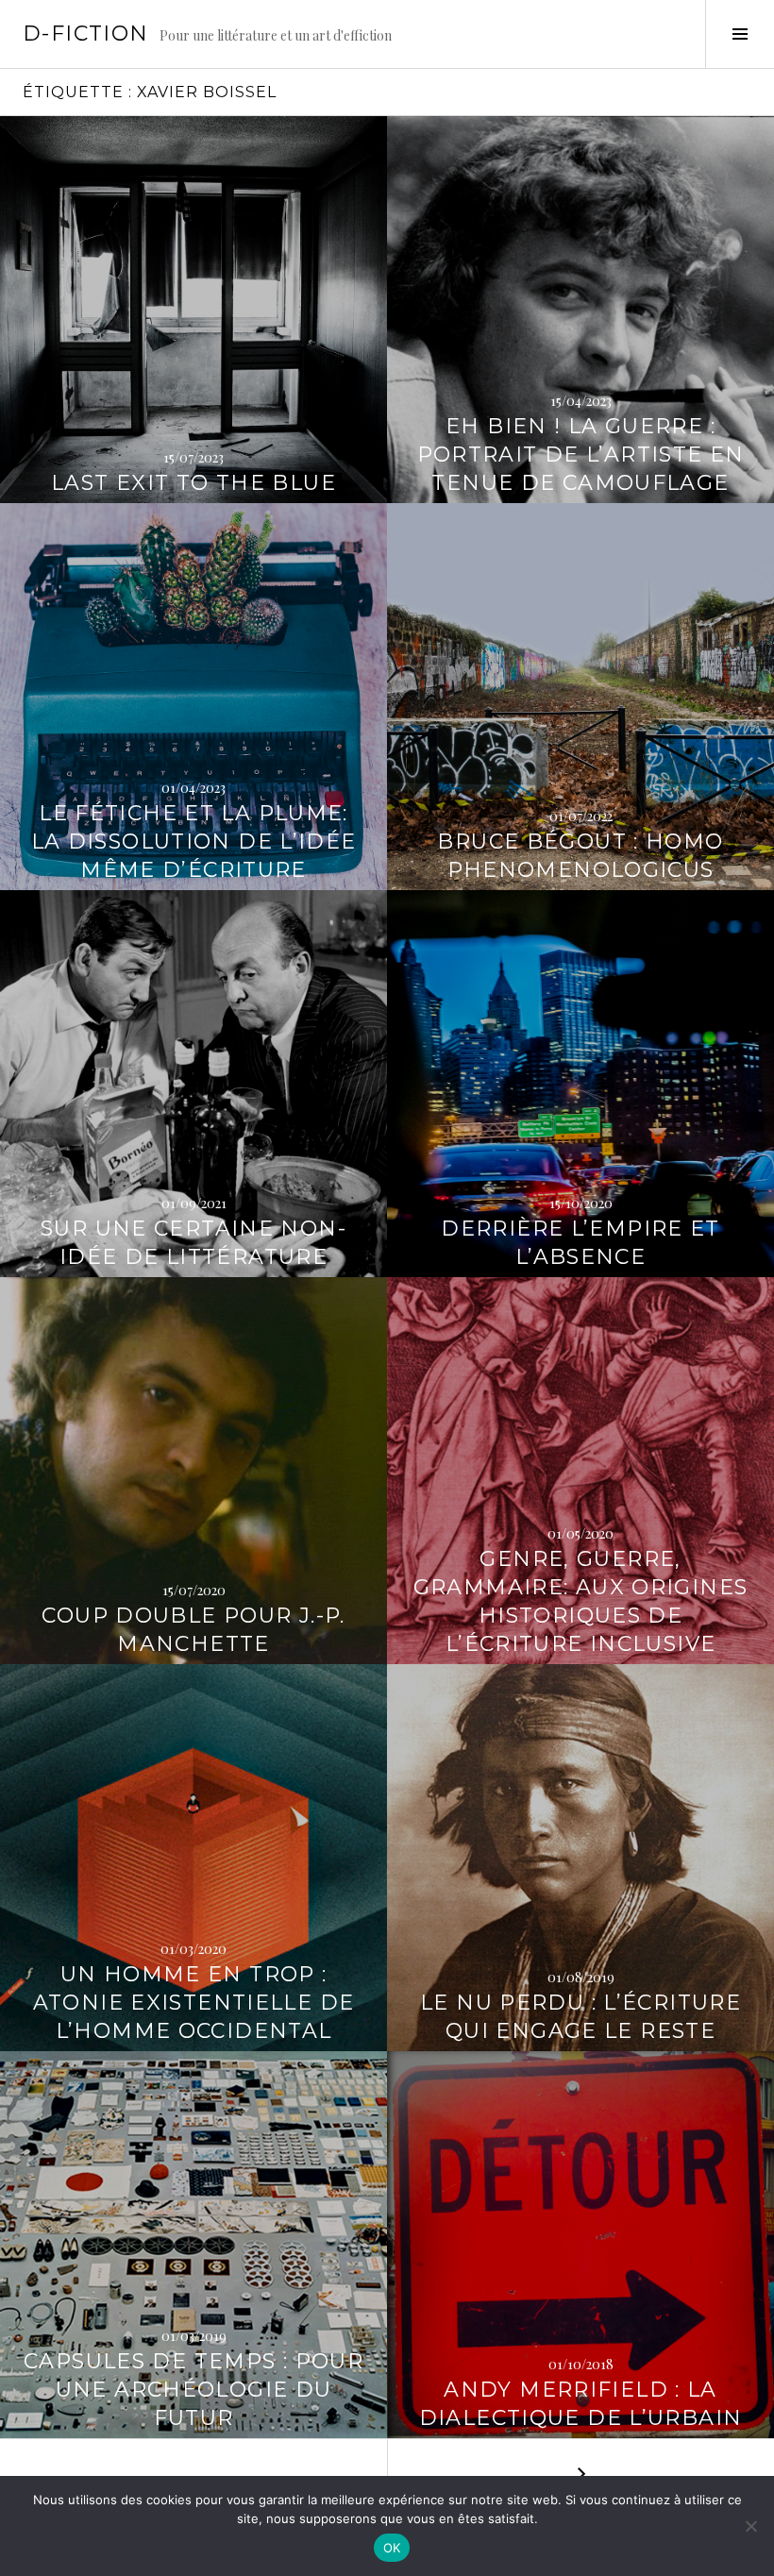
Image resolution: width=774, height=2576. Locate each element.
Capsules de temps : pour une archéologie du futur (193, 2390)
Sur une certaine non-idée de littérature (193, 1243)
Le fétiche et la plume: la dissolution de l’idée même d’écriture (194, 842)
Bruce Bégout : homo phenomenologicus (580, 856)
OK (392, 2548)
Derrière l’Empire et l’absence (580, 1243)
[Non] (750, 2526)
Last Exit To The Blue (193, 483)
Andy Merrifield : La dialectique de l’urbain (581, 2404)
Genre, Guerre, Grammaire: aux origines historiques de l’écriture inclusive (581, 1601)
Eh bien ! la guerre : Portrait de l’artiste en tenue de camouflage (581, 455)
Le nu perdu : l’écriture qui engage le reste (580, 2017)
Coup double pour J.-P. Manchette (193, 1630)
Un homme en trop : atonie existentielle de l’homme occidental (194, 2003)
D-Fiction (85, 34)
